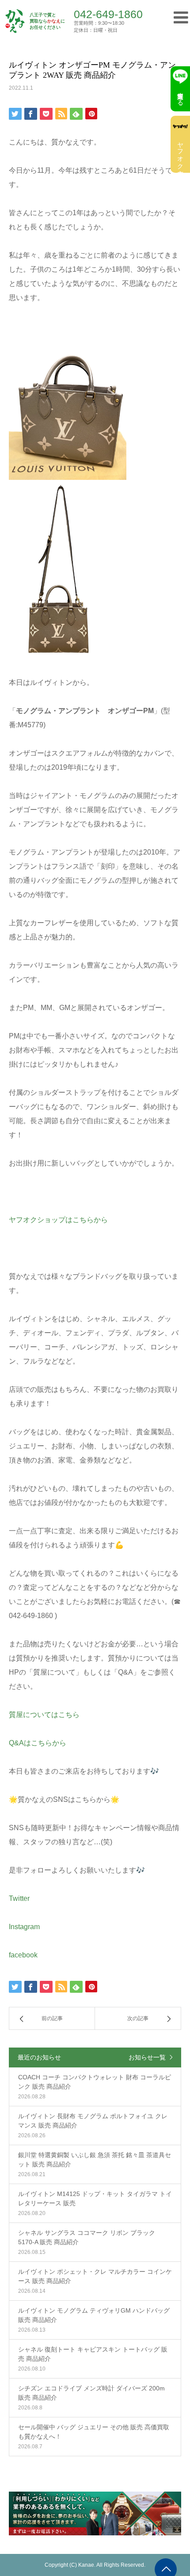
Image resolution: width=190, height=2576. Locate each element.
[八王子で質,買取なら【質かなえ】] (15, 21)
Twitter (19, 1898)
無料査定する (180, 95)
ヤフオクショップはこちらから (58, 1220)
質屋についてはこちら (44, 1715)
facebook (23, 1955)
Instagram (24, 1927)
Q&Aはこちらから (38, 1743)
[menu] (178, 17)
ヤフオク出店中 (180, 152)
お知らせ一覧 (147, 2057)
